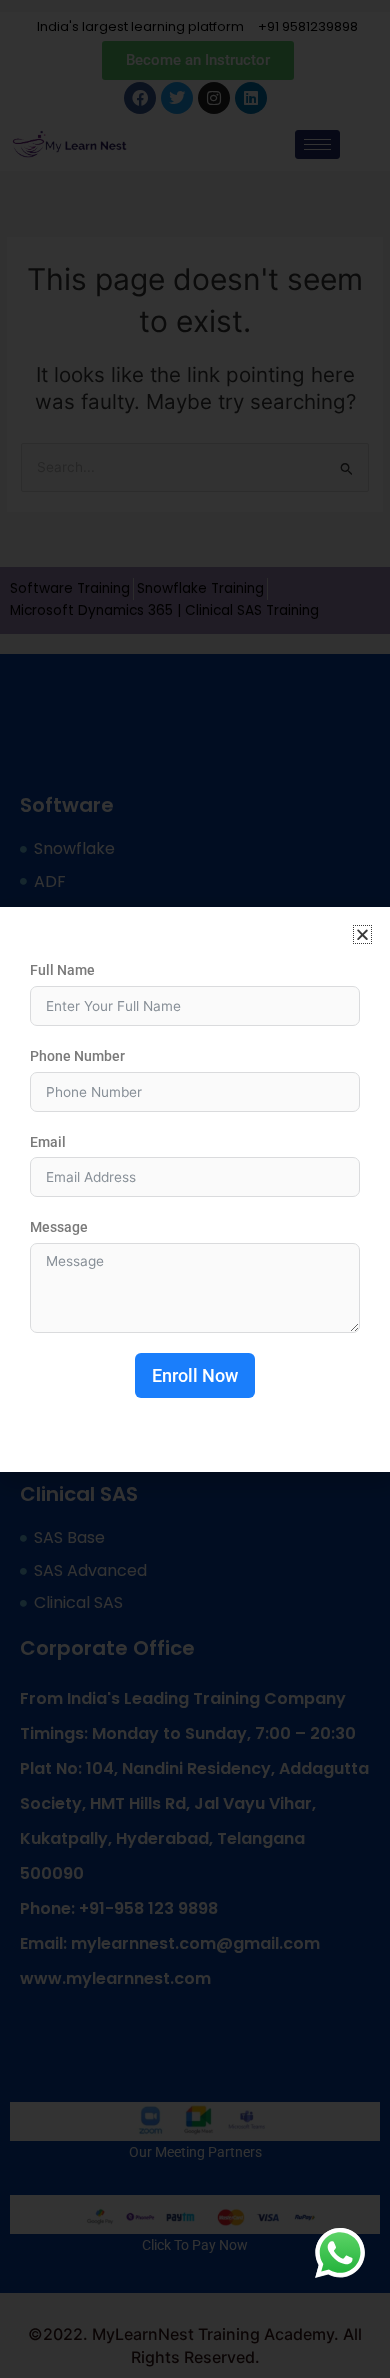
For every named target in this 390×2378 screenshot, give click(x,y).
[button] (362, 934)
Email (48, 1142)
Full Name (62, 970)
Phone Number (77, 1056)
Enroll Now (195, 1375)
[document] (195, 1189)
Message (59, 1227)
